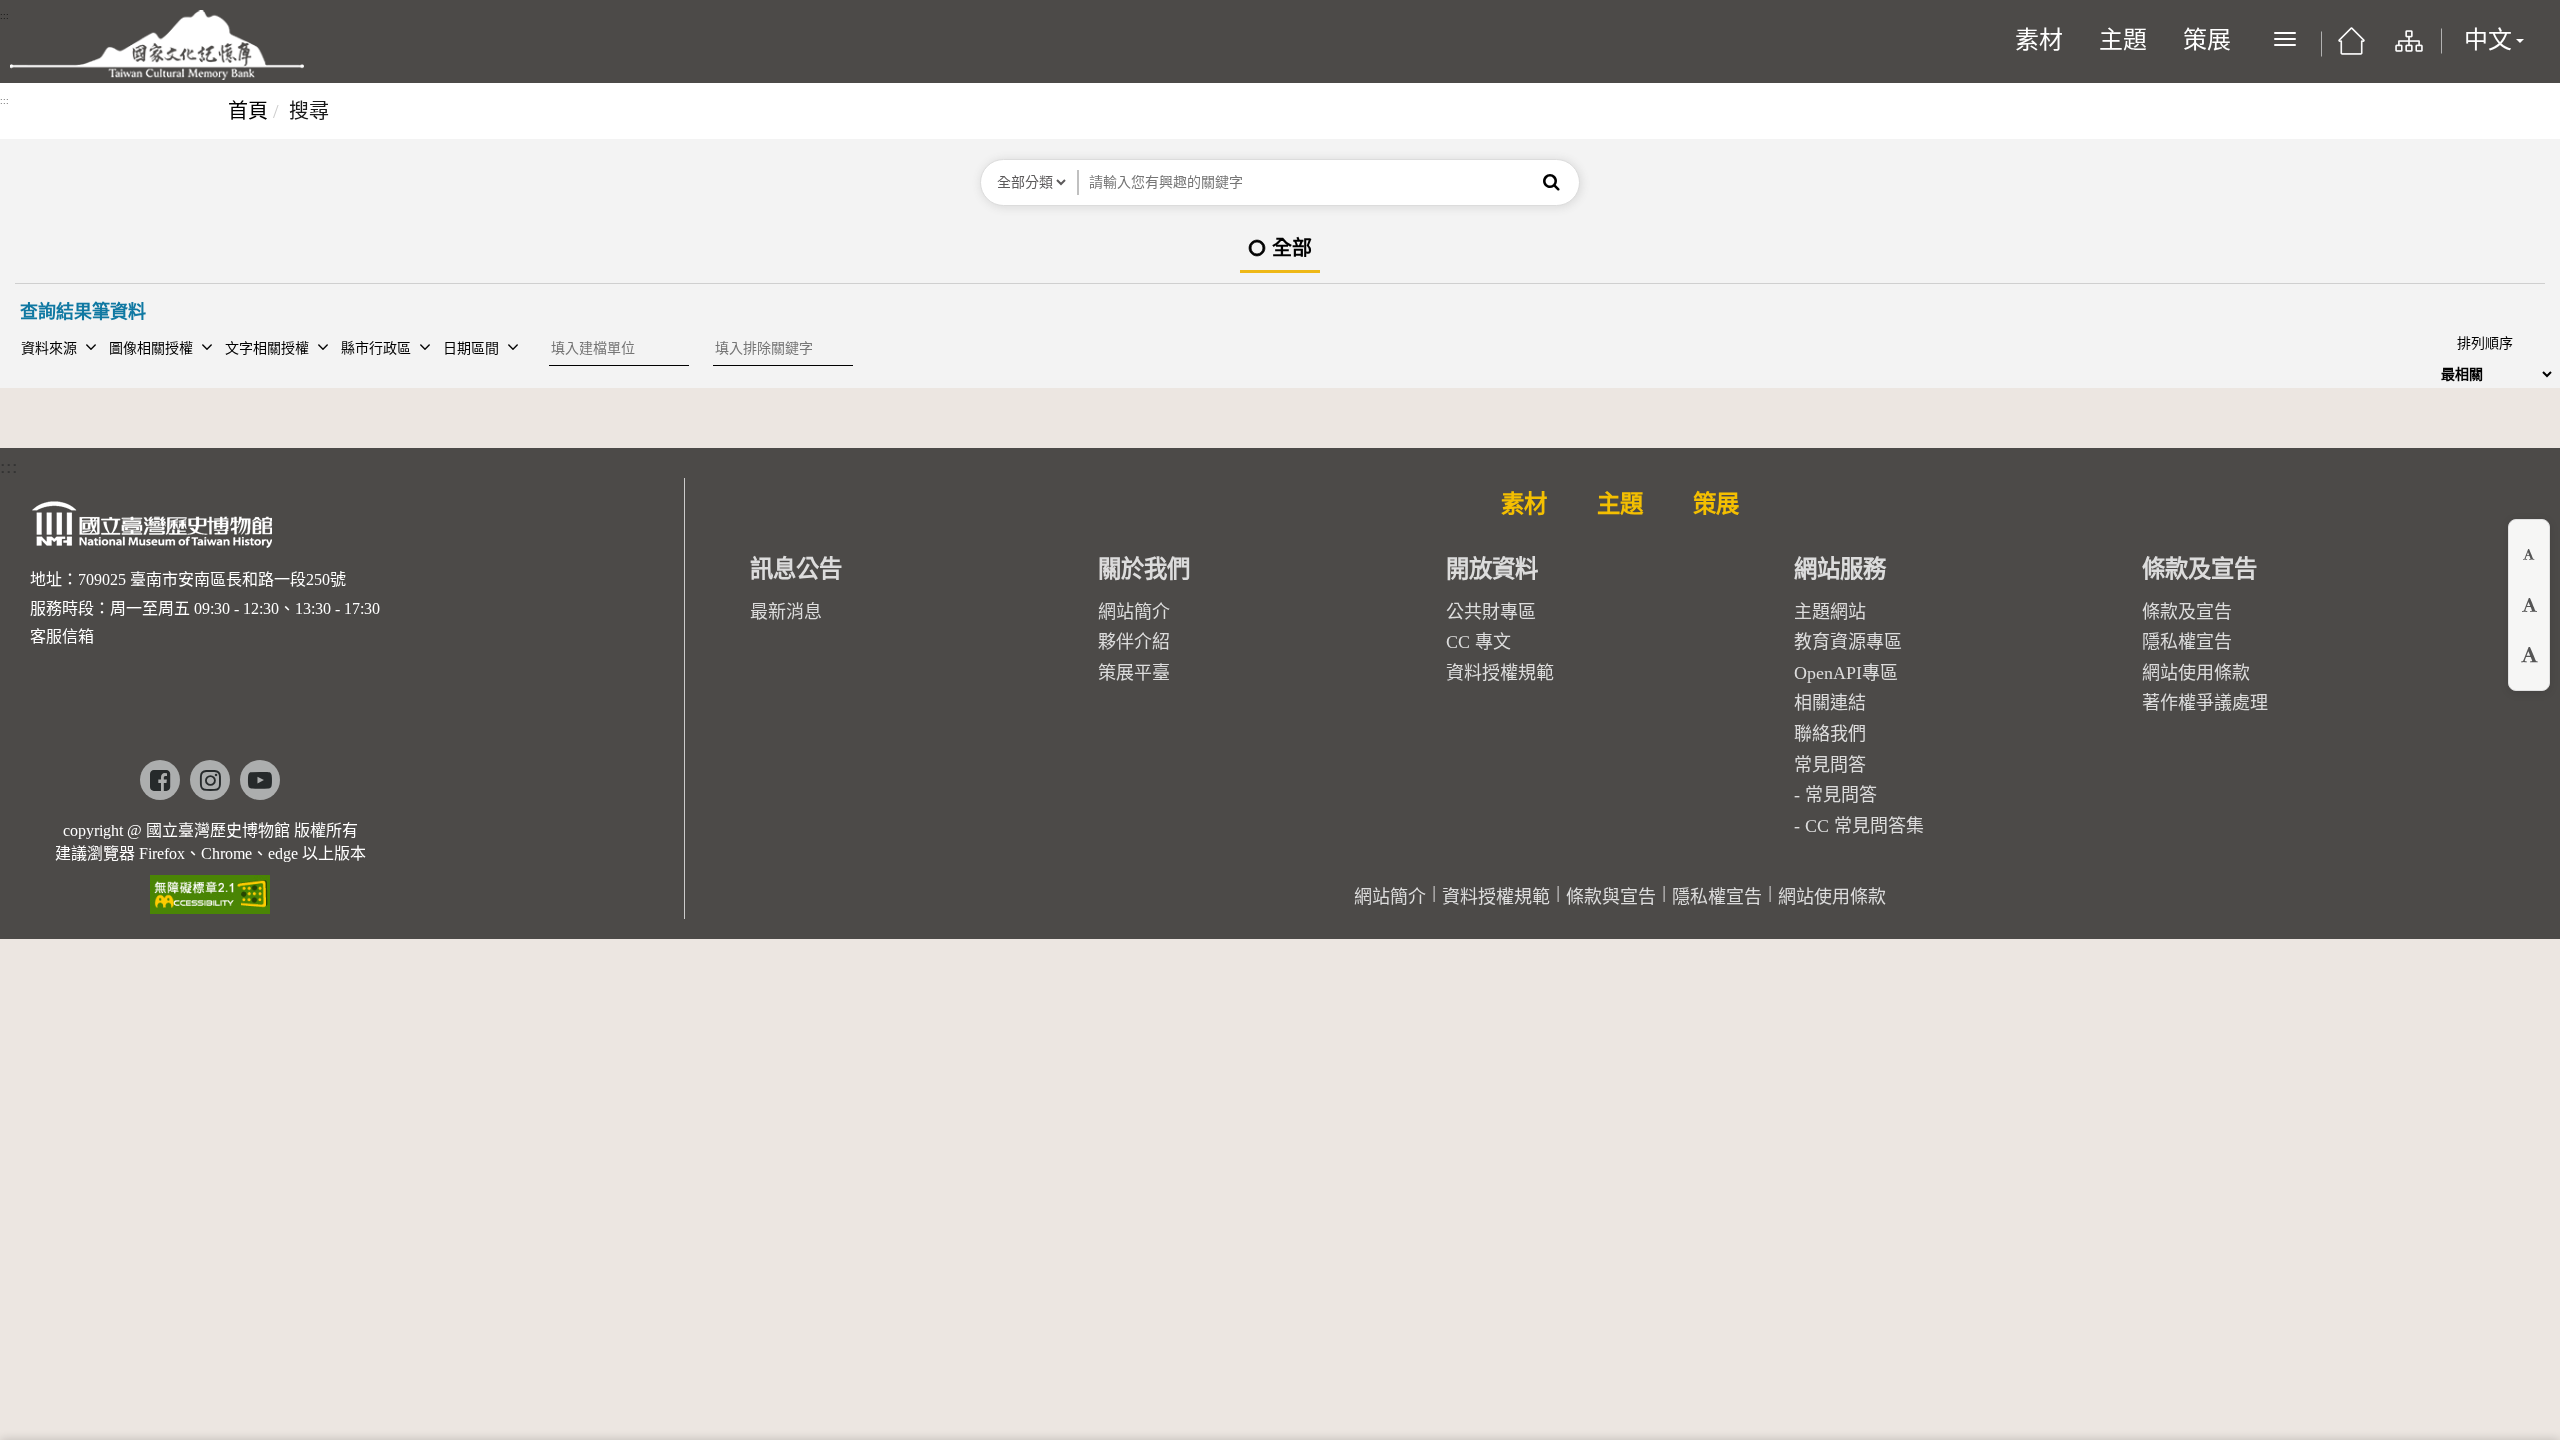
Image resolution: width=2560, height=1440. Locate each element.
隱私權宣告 (2187, 642)
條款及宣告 (2187, 612)
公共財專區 (1491, 612)
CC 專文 (1478, 642)
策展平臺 (1134, 673)
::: (4, 16)
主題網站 (1830, 612)
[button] (1551, 182)
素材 (2039, 40)
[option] (1280, 249)
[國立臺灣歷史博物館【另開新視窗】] (153, 529)
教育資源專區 (1848, 642)
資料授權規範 (1500, 673)
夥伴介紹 (1134, 642)
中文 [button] (2488, 40)
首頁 (248, 111)
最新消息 (786, 612)
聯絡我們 (1830, 734)
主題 (2123, 40)
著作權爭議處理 (2205, 703)
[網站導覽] (2407, 50)
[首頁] (2351, 48)
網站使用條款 (2196, 673)
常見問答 (1841, 795)
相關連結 (1830, 703)
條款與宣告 (1611, 897)
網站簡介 (1134, 612)
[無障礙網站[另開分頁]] (210, 887)
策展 (2207, 40)
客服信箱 (62, 636)
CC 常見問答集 (1864, 826)
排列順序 (2485, 343)
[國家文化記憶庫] (157, 45)
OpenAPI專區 (1846, 673)
